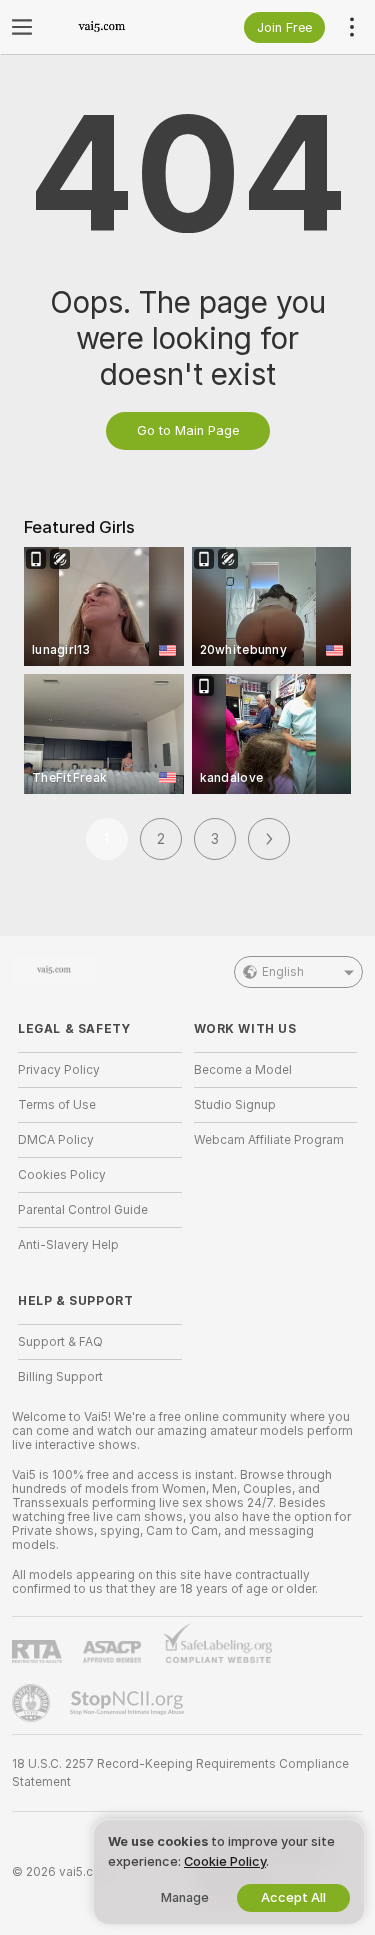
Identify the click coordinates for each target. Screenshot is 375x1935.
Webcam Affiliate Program (269, 1140)
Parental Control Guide (83, 1210)
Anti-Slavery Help (68, 1245)
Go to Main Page (188, 430)
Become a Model (243, 1070)
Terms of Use (57, 1105)
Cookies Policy (62, 1175)
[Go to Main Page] (116, 27)
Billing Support (60, 1377)
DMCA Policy (56, 1140)
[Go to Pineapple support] (33, 1703)
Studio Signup (235, 1105)
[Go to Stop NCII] (129, 1703)
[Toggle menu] (22, 27)
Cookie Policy (225, 1861)
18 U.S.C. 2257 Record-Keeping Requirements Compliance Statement (180, 1773)
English (283, 972)
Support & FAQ (60, 1342)
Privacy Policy (59, 1070)
